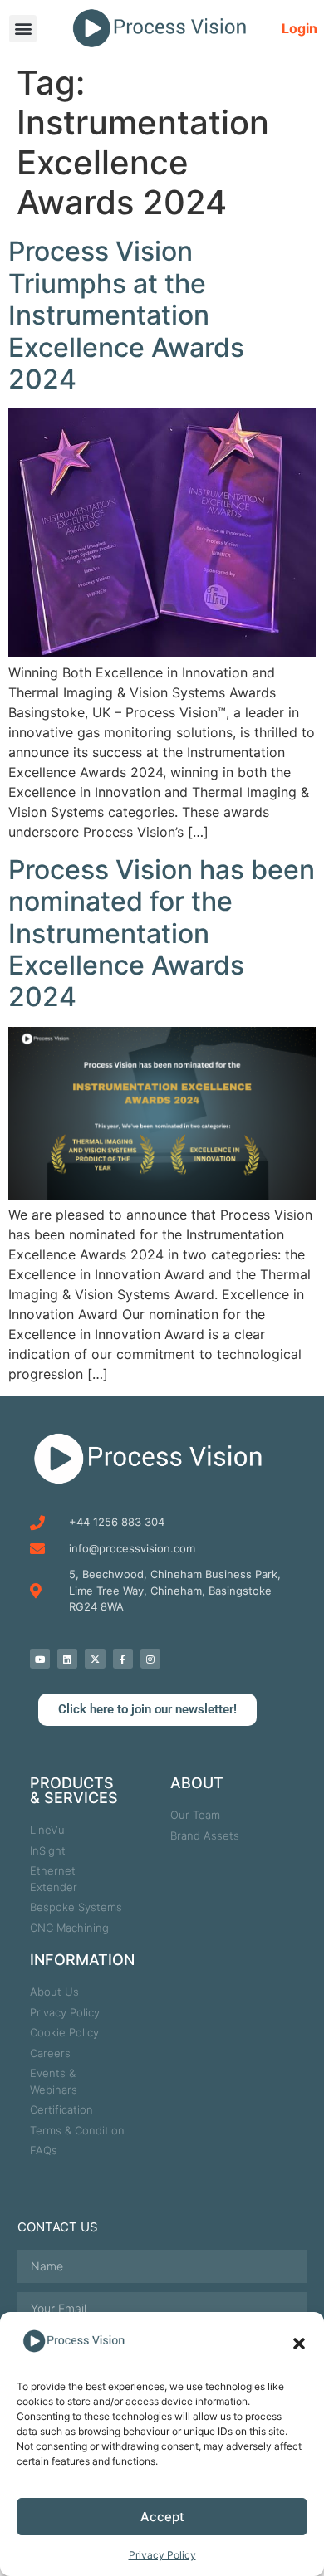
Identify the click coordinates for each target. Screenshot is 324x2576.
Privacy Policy (162, 2555)
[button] (299, 2344)
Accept (162, 2517)
